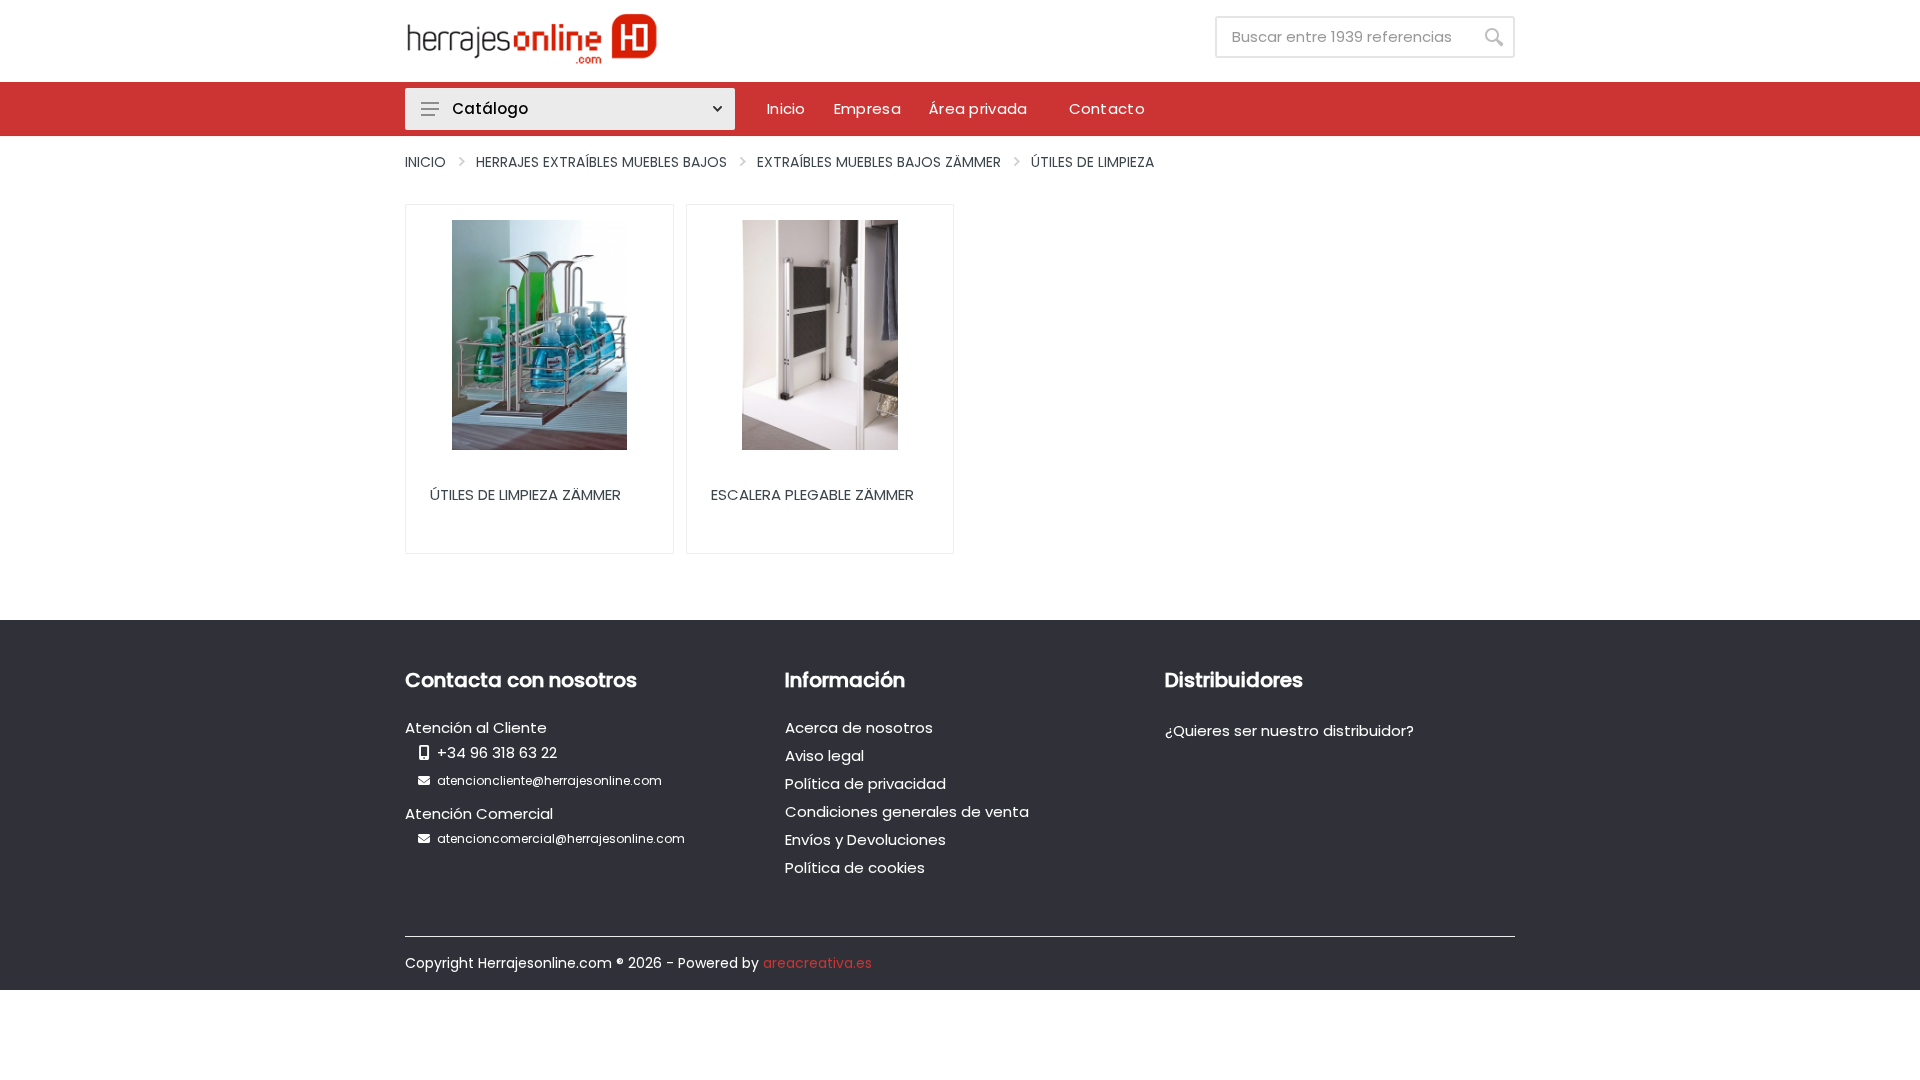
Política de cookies (855, 867)
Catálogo (490, 108)
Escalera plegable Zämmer (812, 494)
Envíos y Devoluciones (865, 839)
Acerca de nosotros (859, 727)
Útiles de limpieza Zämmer (525, 494)
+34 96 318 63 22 (497, 752)
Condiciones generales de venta (907, 811)
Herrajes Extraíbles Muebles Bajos (601, 162)
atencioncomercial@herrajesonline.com (561, 838)
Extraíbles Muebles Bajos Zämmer (879, 162)
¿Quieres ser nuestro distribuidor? (1289, 730)
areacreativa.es (817, 963)
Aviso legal (824, 755)
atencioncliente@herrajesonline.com (549, 780)
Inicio (425, 162)
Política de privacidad (865, 783)
